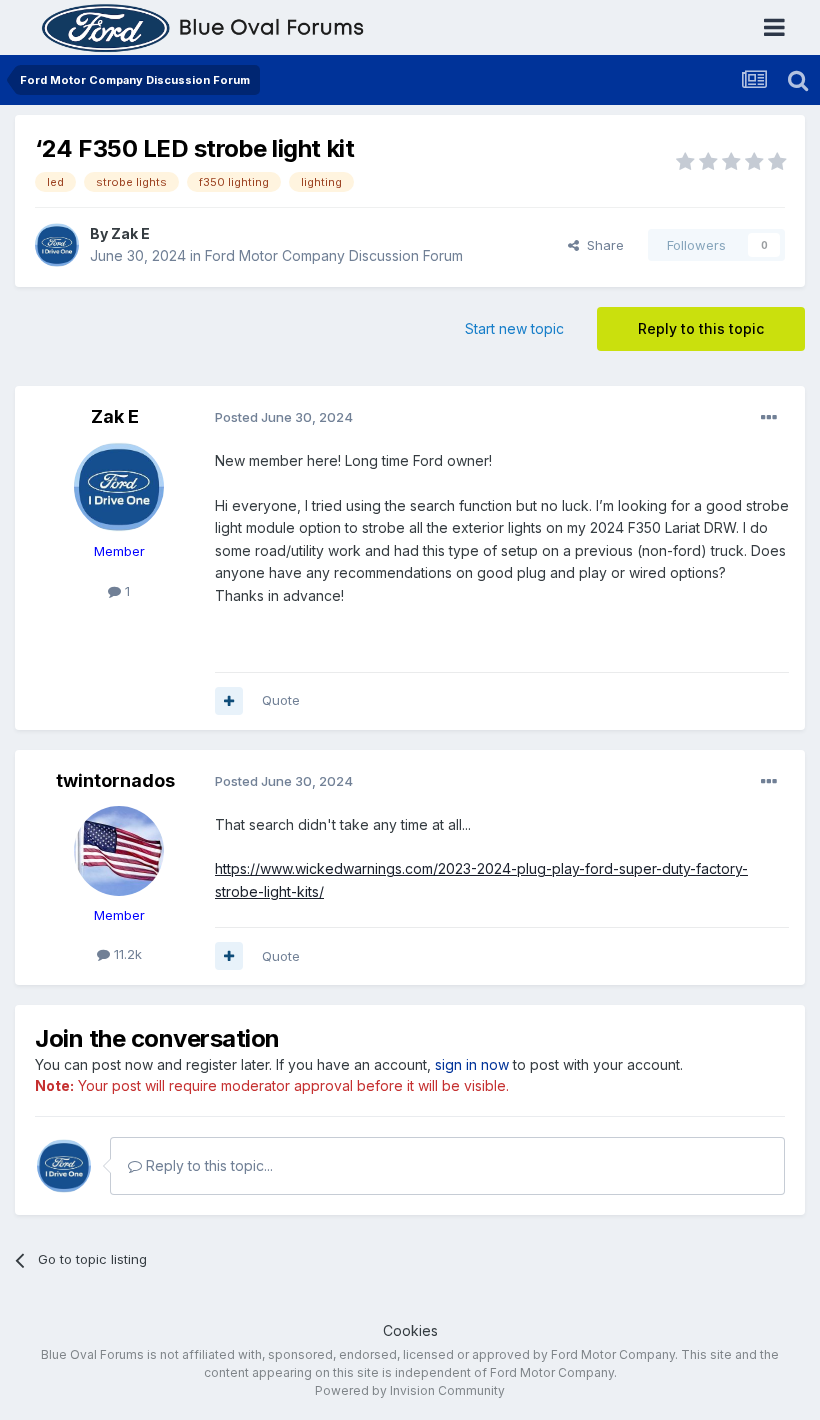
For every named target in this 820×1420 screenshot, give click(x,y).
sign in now (472, 1064)
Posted (284, 417)
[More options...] (769, 418)
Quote (281, 700)
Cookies (410, 1330)
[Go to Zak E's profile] (57, 245)
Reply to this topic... (207, 1165)
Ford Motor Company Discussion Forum (334, 255)
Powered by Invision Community (410, 1390)
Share (601, 245)
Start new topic (514, 328)
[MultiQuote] (229, 701)
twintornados (115, 780)
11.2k (126, 954)
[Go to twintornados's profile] (119, 851)
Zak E (130, 233)
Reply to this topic (701, 328)
